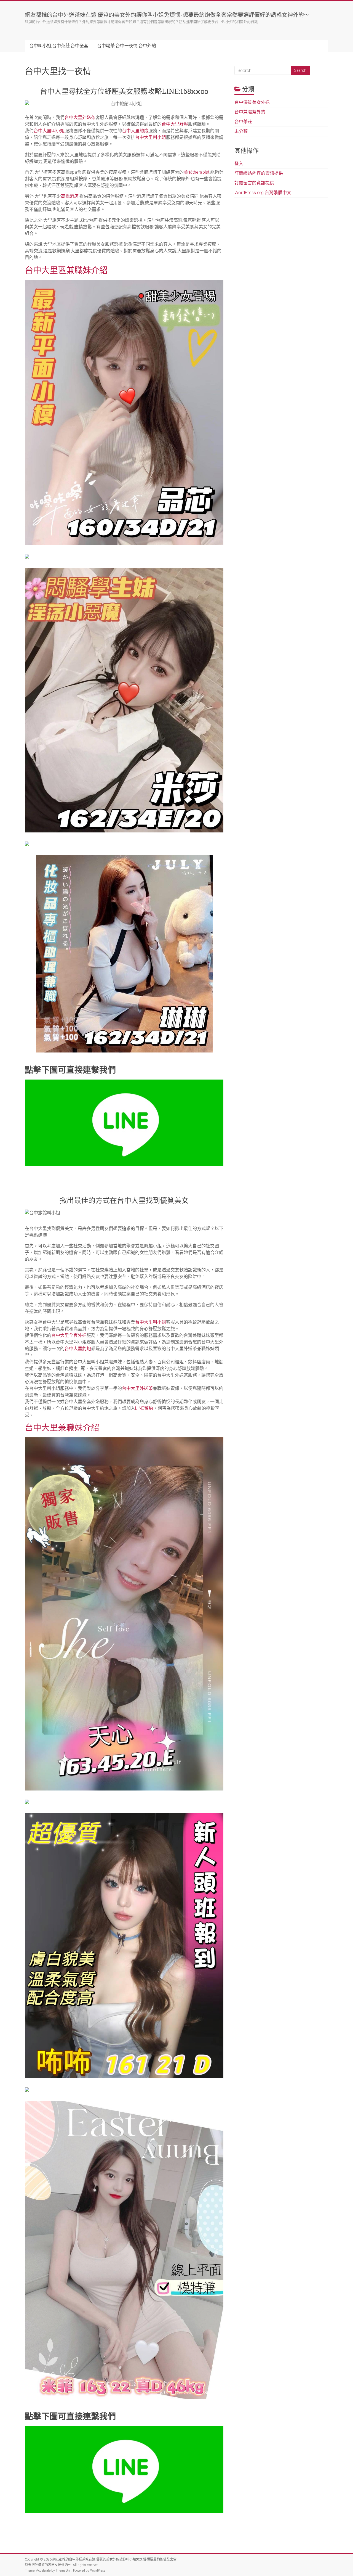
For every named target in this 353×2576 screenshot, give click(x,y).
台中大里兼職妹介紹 (62, 1427)
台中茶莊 (243, 122)
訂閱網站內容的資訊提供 (259, 173)
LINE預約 (144, 1408)
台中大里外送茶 (80, 117)
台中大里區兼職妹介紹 (66, 270)
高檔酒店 (70, 196)
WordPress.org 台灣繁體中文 (263, 193)
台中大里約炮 (135, 131)
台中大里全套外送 (69, 1335)
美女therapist (196, 172)
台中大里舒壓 (175, 124)
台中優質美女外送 (252, 102)
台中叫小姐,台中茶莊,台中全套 (59, 46)
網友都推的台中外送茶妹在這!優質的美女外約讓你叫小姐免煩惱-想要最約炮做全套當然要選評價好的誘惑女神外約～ (167, 15)
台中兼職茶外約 (250, 112)
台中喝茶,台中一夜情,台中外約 (127, 46)
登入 (239, 164)
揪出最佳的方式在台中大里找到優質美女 (124, 1200)
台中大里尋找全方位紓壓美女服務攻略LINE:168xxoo (124, 91)
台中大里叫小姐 (49, 131)
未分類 (241, 131)
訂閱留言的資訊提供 (254, 183)
